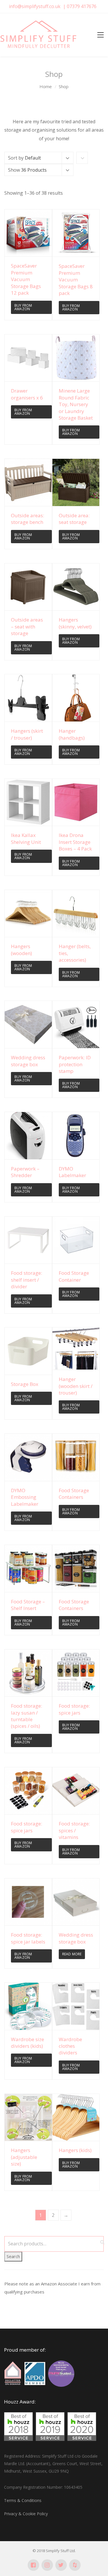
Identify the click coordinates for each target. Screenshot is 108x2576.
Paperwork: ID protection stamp (75, 1064)
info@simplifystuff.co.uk (35, 6)
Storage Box (25, 1384)
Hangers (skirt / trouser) (27, 734)
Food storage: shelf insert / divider (26, 1280)
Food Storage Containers (74, 1494)
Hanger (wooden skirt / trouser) (76, 1386)
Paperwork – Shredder (25, 1172)
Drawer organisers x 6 (27, 394)
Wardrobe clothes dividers (70, 2046)
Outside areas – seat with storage (27, 626)
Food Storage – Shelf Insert (28, 1605)
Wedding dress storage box (28, 1061)
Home (46, 86)
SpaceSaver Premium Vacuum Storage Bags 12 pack (26, 279)
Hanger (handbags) (72, 734)
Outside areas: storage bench (28, 519)
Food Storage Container (74, 1276)
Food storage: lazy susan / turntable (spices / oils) (26, 1716)
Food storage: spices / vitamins (74, 1830)
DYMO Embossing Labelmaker (25, 1497)
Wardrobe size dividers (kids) (28, 2043)
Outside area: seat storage (74, 519)
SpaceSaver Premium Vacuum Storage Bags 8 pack (76, 280)
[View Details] (28, 233)
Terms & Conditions (23, 2500)
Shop (64, 86)
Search (13, 2256)
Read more (72, 1954)
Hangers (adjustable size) (24, 2157)
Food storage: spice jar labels (28, 1938)
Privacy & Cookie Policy (26, 2514)
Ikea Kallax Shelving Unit (26, 838)
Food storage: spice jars (74, 1709)
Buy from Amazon (23, 307)
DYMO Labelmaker (72, 1172)
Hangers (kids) (75, 2150)
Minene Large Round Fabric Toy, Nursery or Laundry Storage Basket (76, 404)
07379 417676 (82, 6)
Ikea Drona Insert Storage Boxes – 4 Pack (75, 842)
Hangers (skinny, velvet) (75, 623)
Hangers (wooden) (21, 950)
